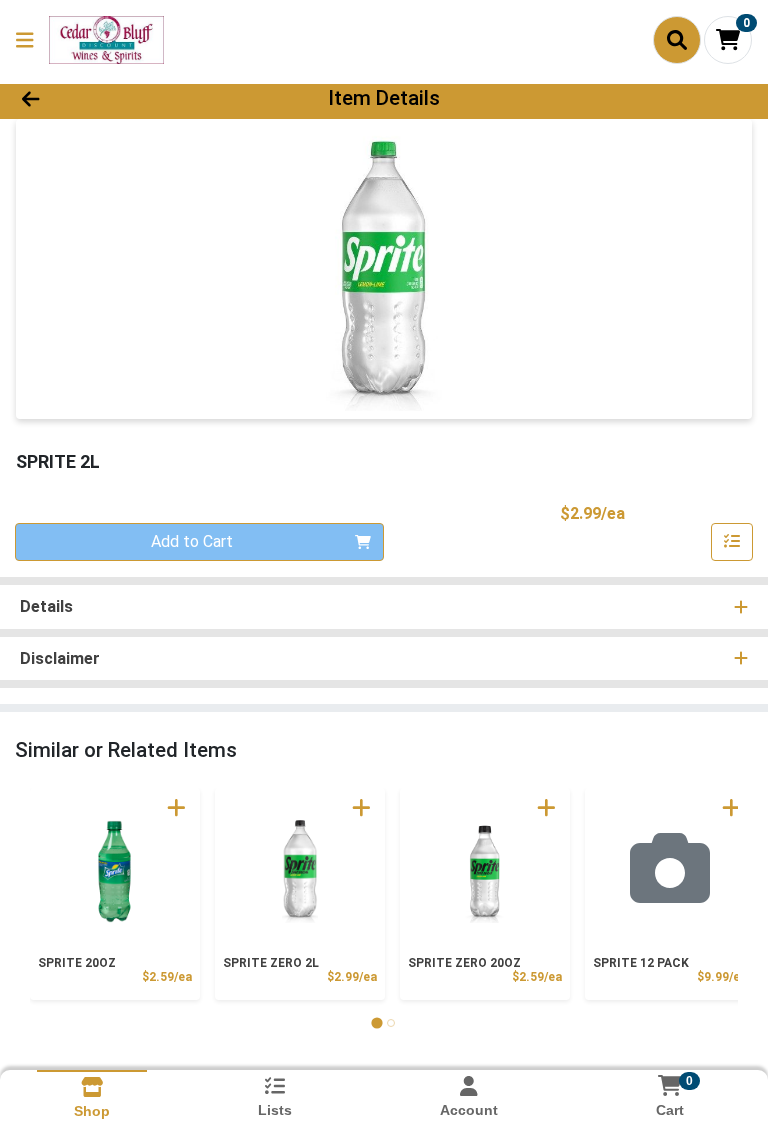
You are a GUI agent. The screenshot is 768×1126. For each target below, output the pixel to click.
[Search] (677, 40)
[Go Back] (108, 98)
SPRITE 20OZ (77, 963)
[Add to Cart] (176, 807)
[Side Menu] (25, 40)
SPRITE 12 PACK (641, 963)
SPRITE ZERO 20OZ (464, 963)
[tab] (376, 1022)
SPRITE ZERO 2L (271, 963)
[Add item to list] (732, 542)
